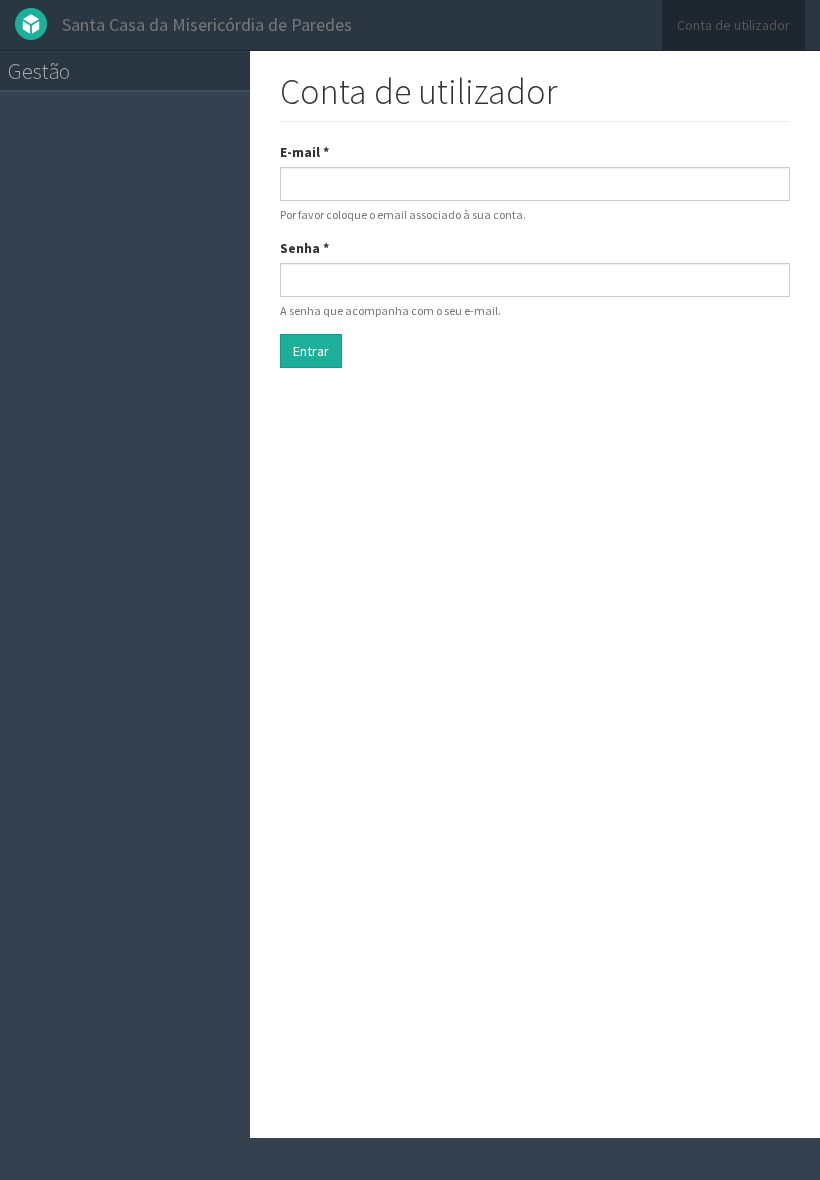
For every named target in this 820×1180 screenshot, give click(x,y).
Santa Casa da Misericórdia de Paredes (207, 24)
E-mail (304, 152)
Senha (304, 248)
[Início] (38, 24)
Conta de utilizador (733, 25)
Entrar (311, 351)
